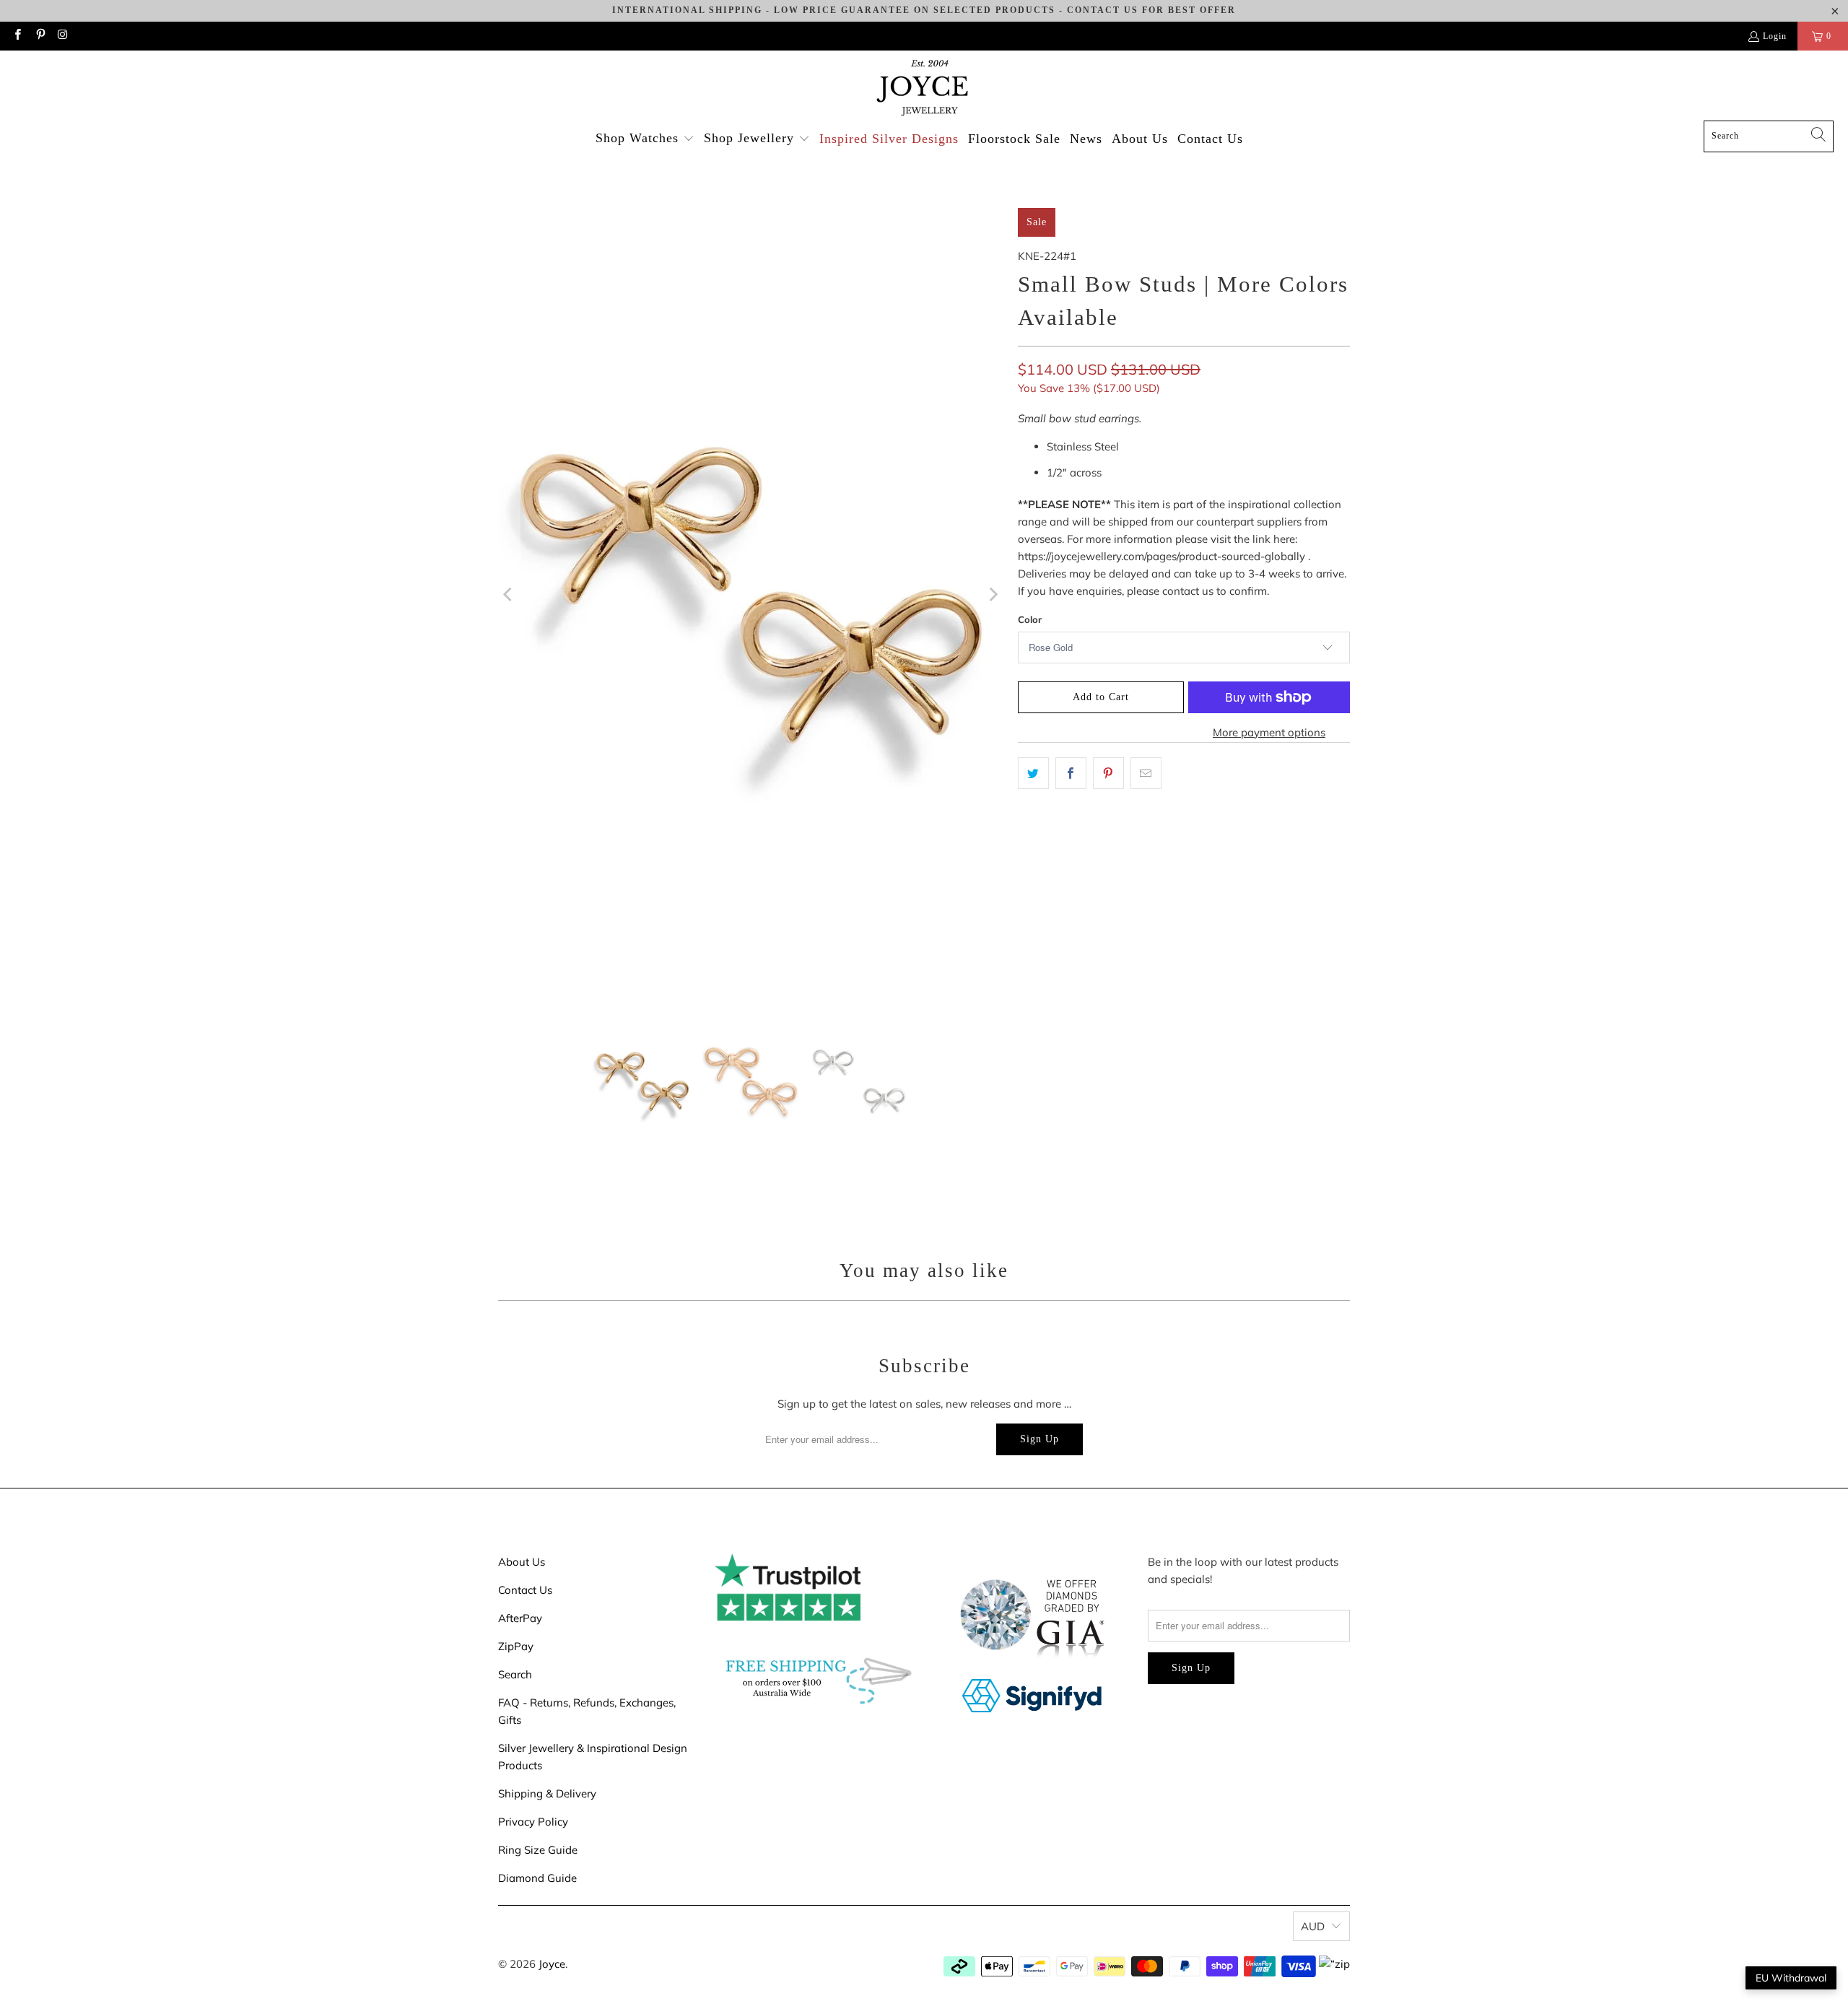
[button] (645, 139)
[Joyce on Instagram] (62, 36)
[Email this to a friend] (1146, 773)
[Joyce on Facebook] (17, 36)
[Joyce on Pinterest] (39, 36)
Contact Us (525, 1590)
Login (1775, 36)
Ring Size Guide (538, 1850)
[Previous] (509, 595)
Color (1030, 619)
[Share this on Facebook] (1071, 773)
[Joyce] (924, 89)
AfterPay (520, 1618)
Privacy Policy (533, 1822)
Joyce (552, 1964)
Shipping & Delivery (547, 1793)
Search (515, 1674)
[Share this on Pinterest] (1108, 773)
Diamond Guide (537, 1878)
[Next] (993, 595)
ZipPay (516, 1646)
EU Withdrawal (1791, 1978)
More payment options (1269, 732)
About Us (522, 1562)
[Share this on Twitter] (1033, 773)
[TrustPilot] (788, 1617)
